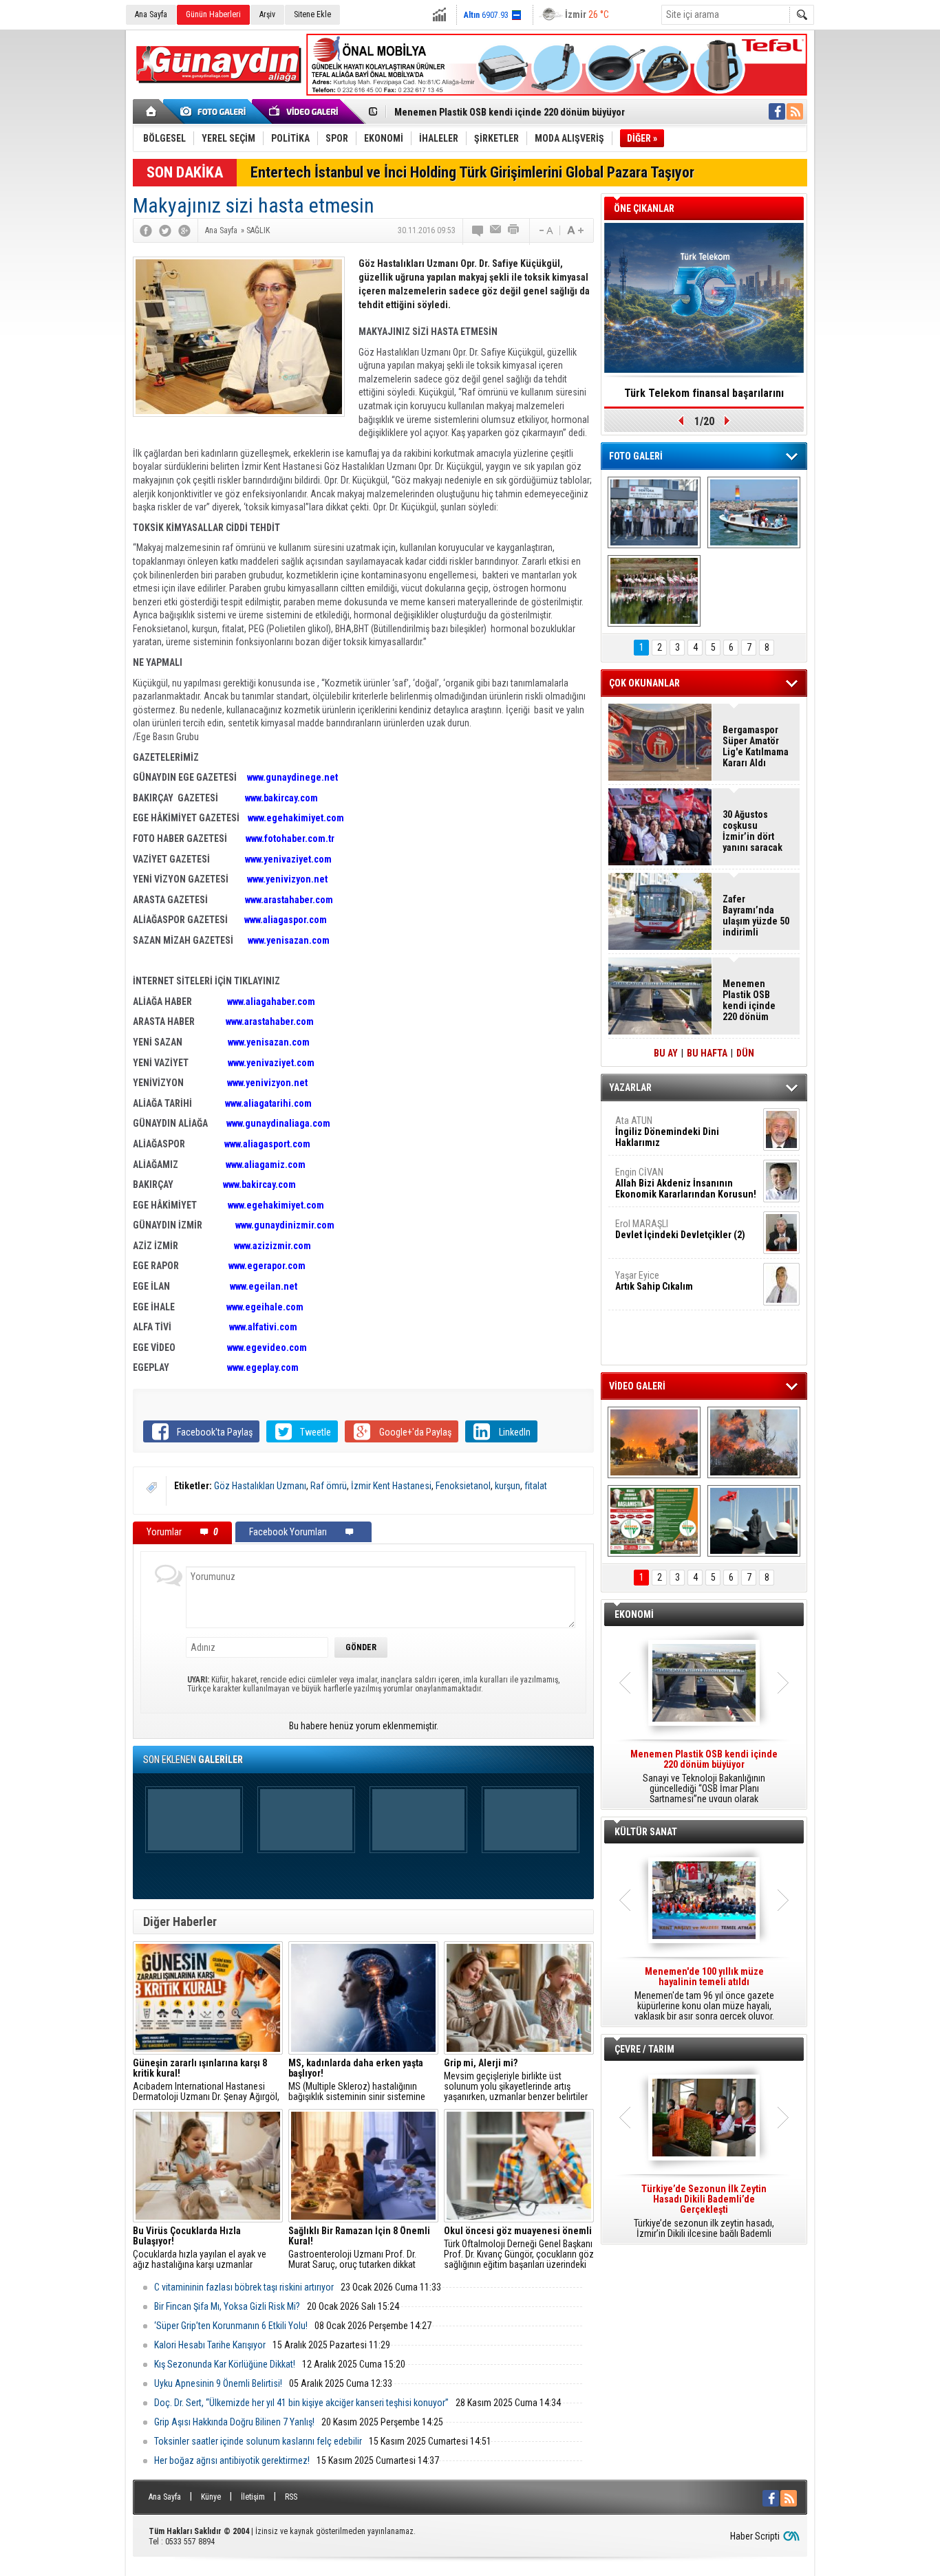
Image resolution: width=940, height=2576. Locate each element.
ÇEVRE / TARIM (644, 2049)
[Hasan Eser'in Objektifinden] (654, 591)
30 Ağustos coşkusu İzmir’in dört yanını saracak (752, 831)
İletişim (253, 2497)
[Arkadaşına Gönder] (496, 230)
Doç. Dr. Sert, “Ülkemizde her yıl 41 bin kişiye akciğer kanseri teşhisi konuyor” (301, 2403)
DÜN (745, 1053)
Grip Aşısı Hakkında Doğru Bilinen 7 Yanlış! (234, 2422)
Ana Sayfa (151, 14)
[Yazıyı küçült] (545, 230)
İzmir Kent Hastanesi (391, 1486)
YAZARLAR (630, 1087)
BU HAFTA (707, 1053)
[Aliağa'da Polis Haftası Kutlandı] (754, 1521)
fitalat (536, 1486)
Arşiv (267, 14)
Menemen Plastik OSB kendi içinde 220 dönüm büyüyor (510, 112)
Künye (211, 2497)
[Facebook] (146, 230)
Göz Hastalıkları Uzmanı (260, 1486)
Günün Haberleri (213, 14)
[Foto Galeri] (215, 111)
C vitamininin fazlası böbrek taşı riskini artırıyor (244, 2287)
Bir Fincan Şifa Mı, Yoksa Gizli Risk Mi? (227, 2306)
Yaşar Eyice (654, 1281)
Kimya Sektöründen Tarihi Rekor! (704, 393)
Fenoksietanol (463, 1486)
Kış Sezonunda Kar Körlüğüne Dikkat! (225, 2364)
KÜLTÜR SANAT (646, 1832)
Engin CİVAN (686, 1183)
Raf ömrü (329, 1486)
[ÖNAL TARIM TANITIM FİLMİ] (654, 1521)
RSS (291, 2497)
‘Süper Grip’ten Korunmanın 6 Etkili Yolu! (231, 2326)
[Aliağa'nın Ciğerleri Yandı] (754, 1442)
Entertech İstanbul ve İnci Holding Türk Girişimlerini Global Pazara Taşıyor (472, 172)
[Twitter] (165, 230)
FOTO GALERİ (636, 456)
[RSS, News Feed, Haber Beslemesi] (795, 111)
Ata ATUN (667, 1132)
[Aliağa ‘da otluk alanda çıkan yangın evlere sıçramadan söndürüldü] (654, 1442)
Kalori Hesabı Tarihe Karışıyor (210, 2345)
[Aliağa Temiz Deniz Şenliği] (754, 512)
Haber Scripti (755, 2536)
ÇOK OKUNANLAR (644, 683)
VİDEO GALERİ (637, 1386)
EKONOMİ (634, 1614)
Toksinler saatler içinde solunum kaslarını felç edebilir (258, 2441)
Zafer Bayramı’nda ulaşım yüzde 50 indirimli (756, 916)
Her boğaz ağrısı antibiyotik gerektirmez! (232, 2460)
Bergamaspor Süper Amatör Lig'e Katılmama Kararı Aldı (756, 746)
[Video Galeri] (305, 111)
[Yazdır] (514, 230)
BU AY (666, 1053)
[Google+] (184, 230)
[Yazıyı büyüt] (575, 230)
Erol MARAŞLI (680, 1229)
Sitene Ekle (312, 14)
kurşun (508, 1486)
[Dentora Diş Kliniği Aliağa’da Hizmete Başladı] (654, 512)
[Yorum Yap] (478, 230)
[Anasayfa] (152, 111)
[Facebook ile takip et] (777, 111)
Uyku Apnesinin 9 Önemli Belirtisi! (218, 2383)
